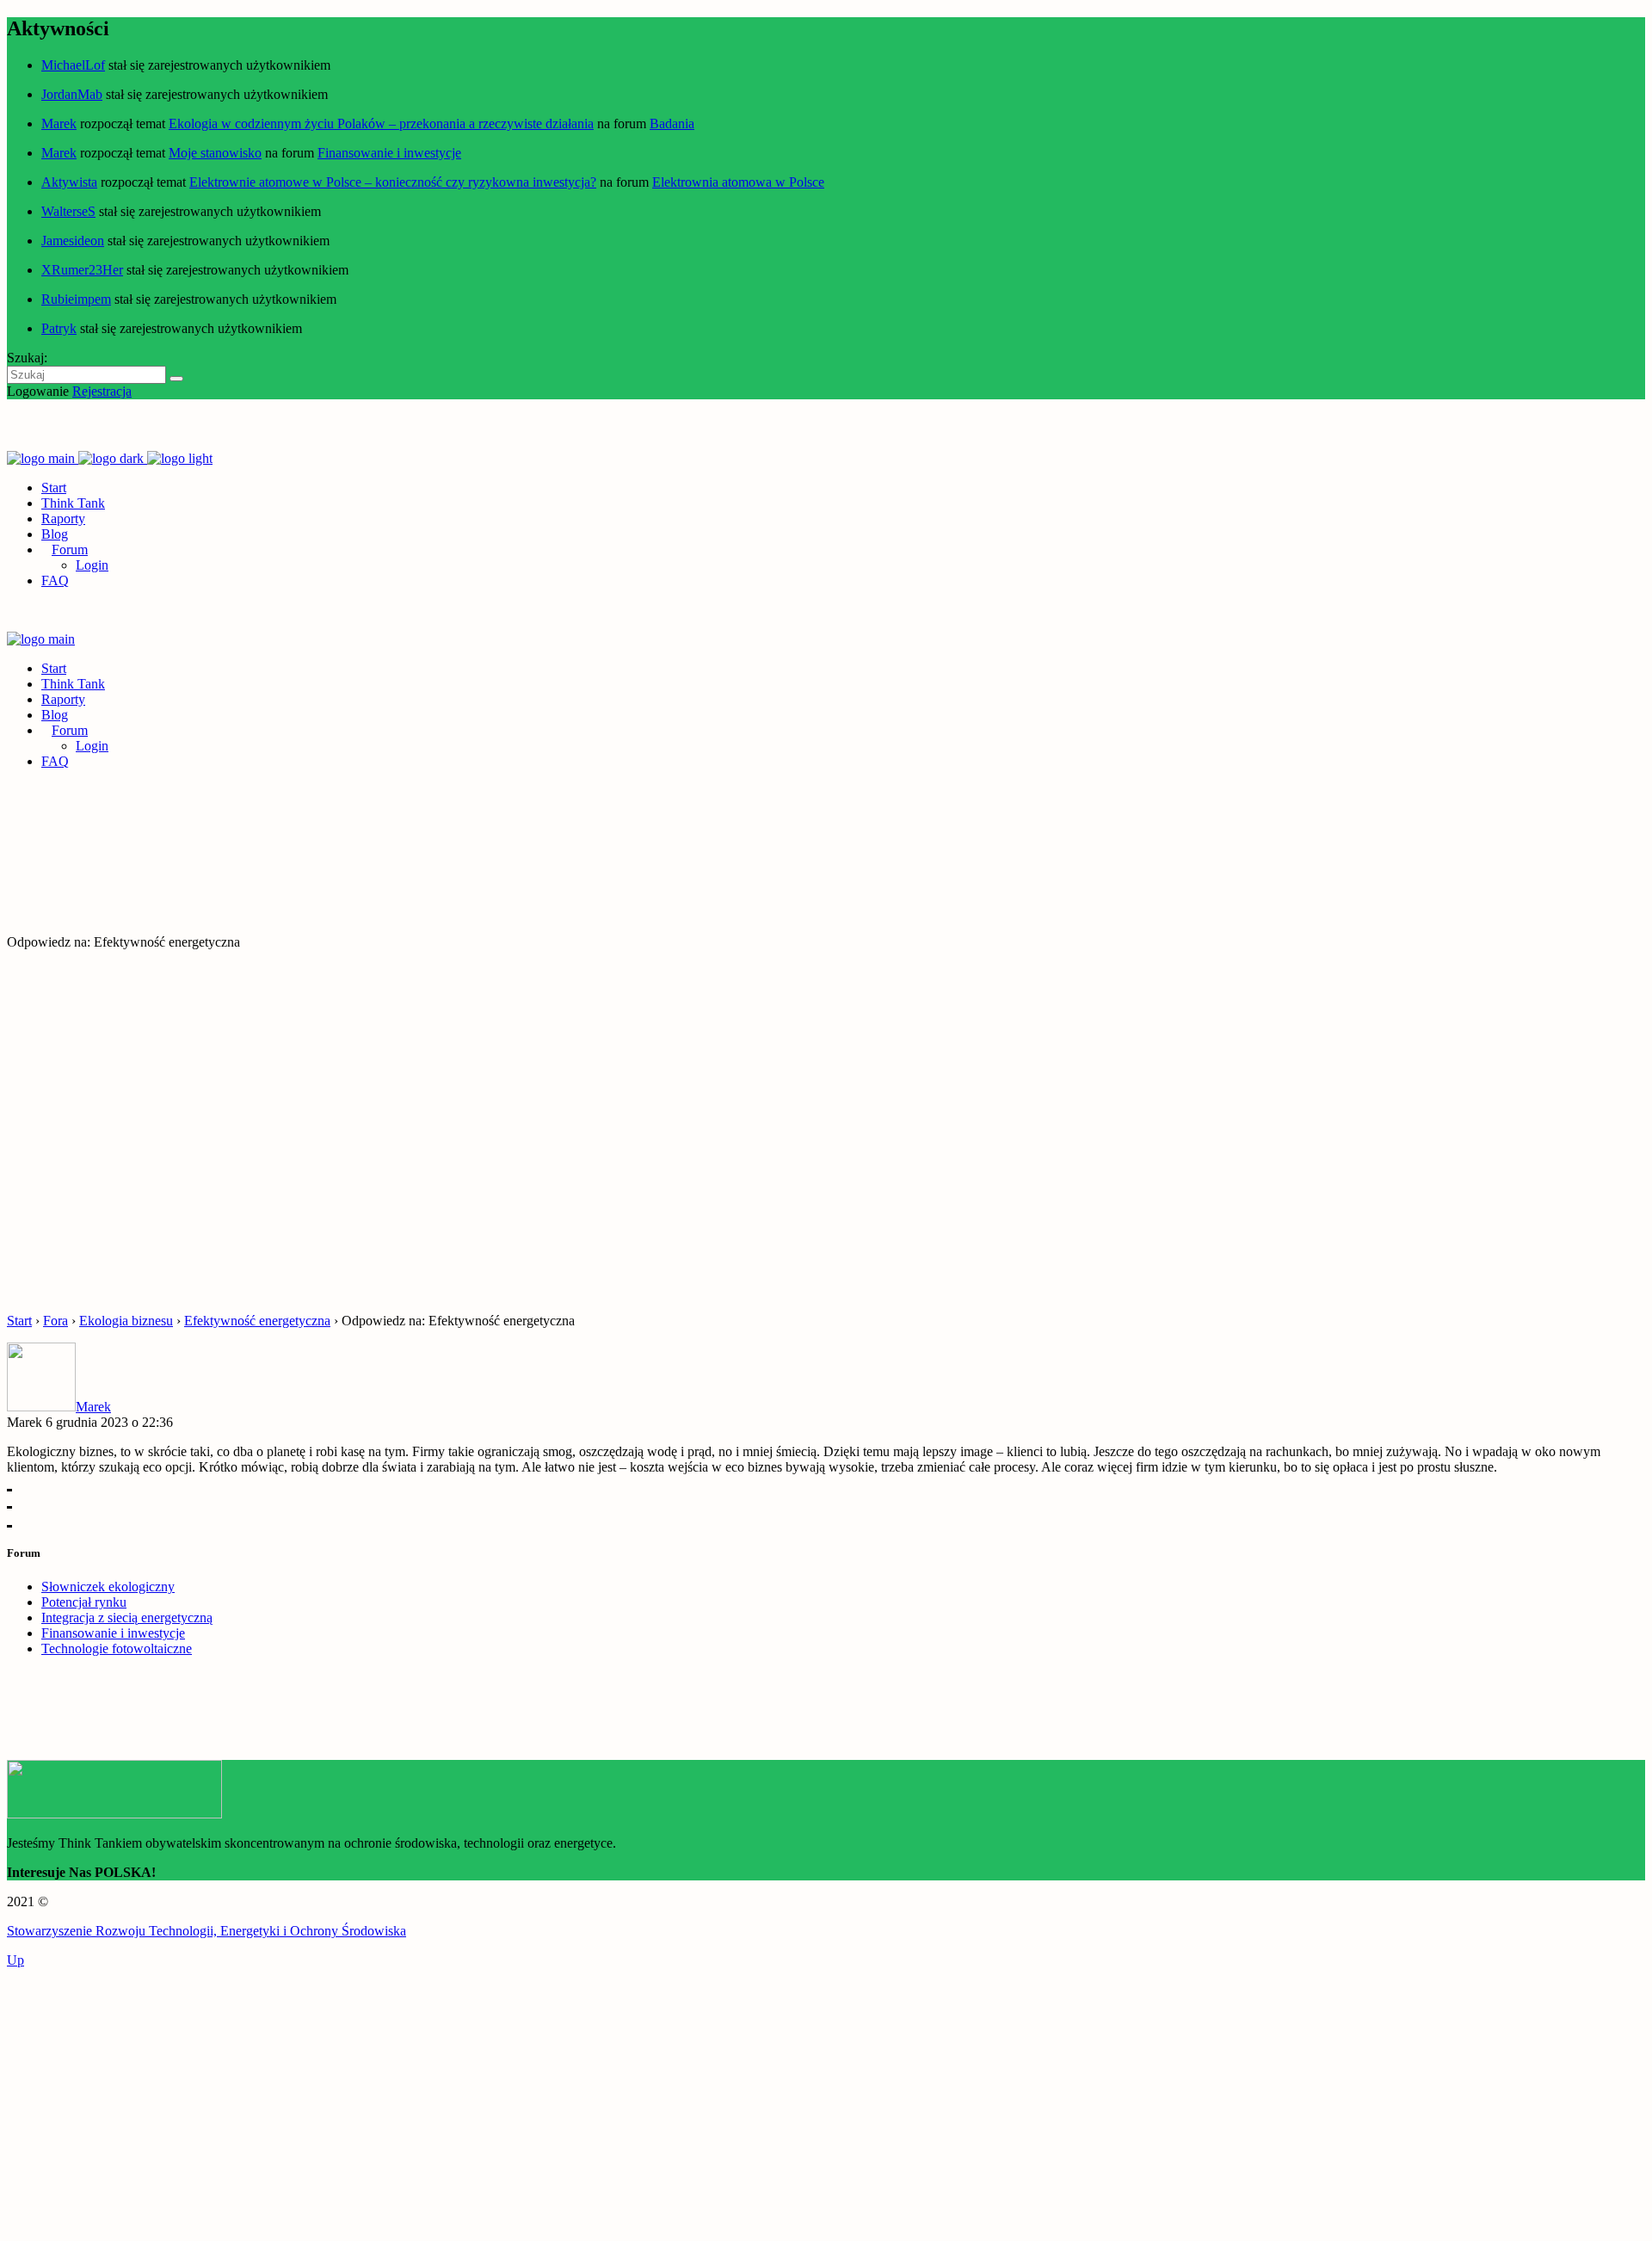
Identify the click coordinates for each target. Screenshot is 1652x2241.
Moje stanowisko (215, 153)
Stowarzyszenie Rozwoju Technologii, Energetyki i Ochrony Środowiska (206, 1931)
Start (19, 1321)
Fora (55, 1321)
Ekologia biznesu (126, 1321)
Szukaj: (27, 358)
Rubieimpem (76, 299)
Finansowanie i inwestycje (389, 153)
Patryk (59, 328)
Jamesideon (73, 241)
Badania (672, 123)
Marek (59, 123)
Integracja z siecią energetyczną (127, 1617)
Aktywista (69, 182)
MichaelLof (73, 65)
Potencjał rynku (84, 1602)
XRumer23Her (82, 270)
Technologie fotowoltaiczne (117, 1648)
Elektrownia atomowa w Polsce (738, 182)
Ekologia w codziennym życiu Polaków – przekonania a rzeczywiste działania (381, 123)
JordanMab (72, 94)
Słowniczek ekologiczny (108, 1587)
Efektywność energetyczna (257, 1321)
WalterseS (68, 211)
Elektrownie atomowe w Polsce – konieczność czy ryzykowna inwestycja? (393, 182)
